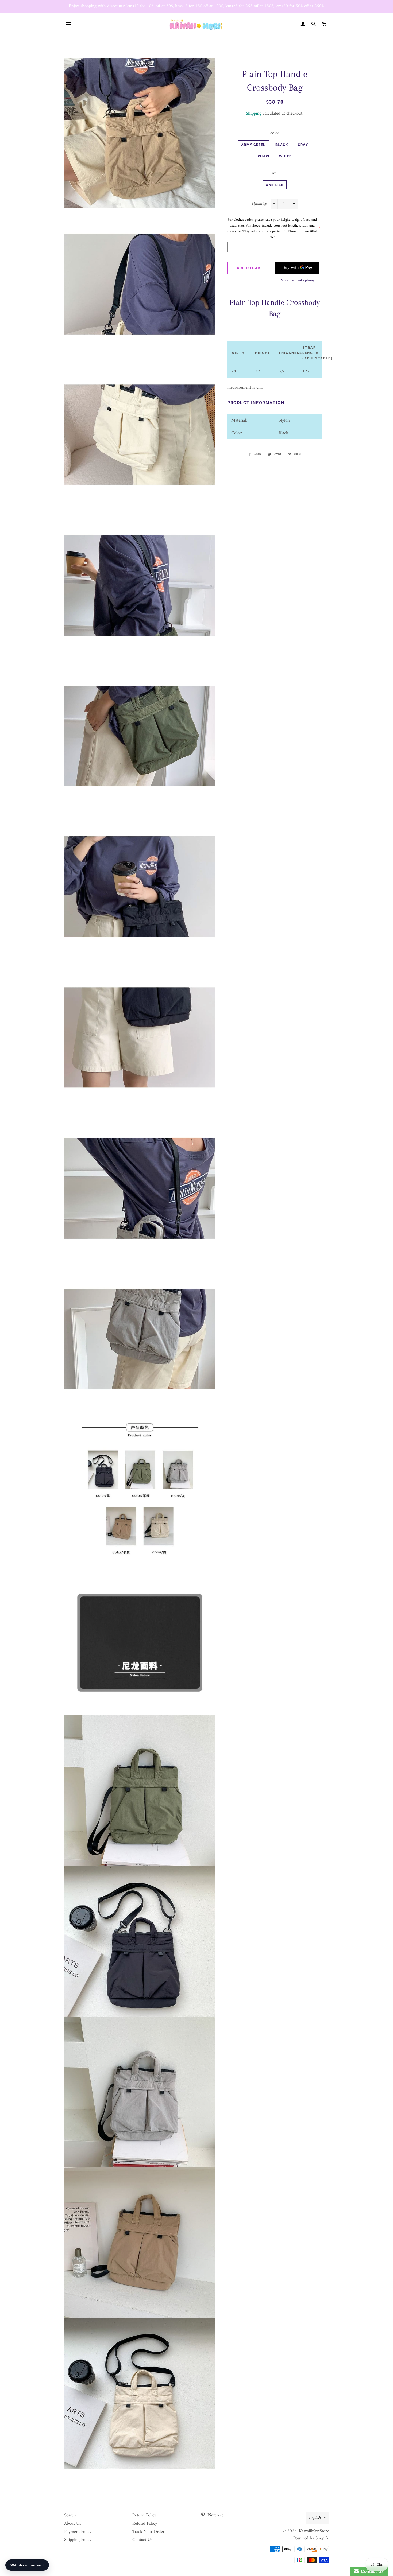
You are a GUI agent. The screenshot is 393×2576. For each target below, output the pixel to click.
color (275, 133)
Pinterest (215, 2515)
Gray (303, 145)
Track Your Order (148, 2532)
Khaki (264, 156)
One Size (274, 185)
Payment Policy (78, 2532)
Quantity (259, 204)
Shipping (254, 114)
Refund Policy (145, 2524)
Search (70, 2515)
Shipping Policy (78, 2540)
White (285, 156)
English (315, 2518)
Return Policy (144, 2515)
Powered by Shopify (311, 2538)
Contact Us (142, 2540)
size (275, 174)
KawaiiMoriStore (314, 2531)
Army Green (253, 145)
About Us (73, 2524)
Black (282, 145)
